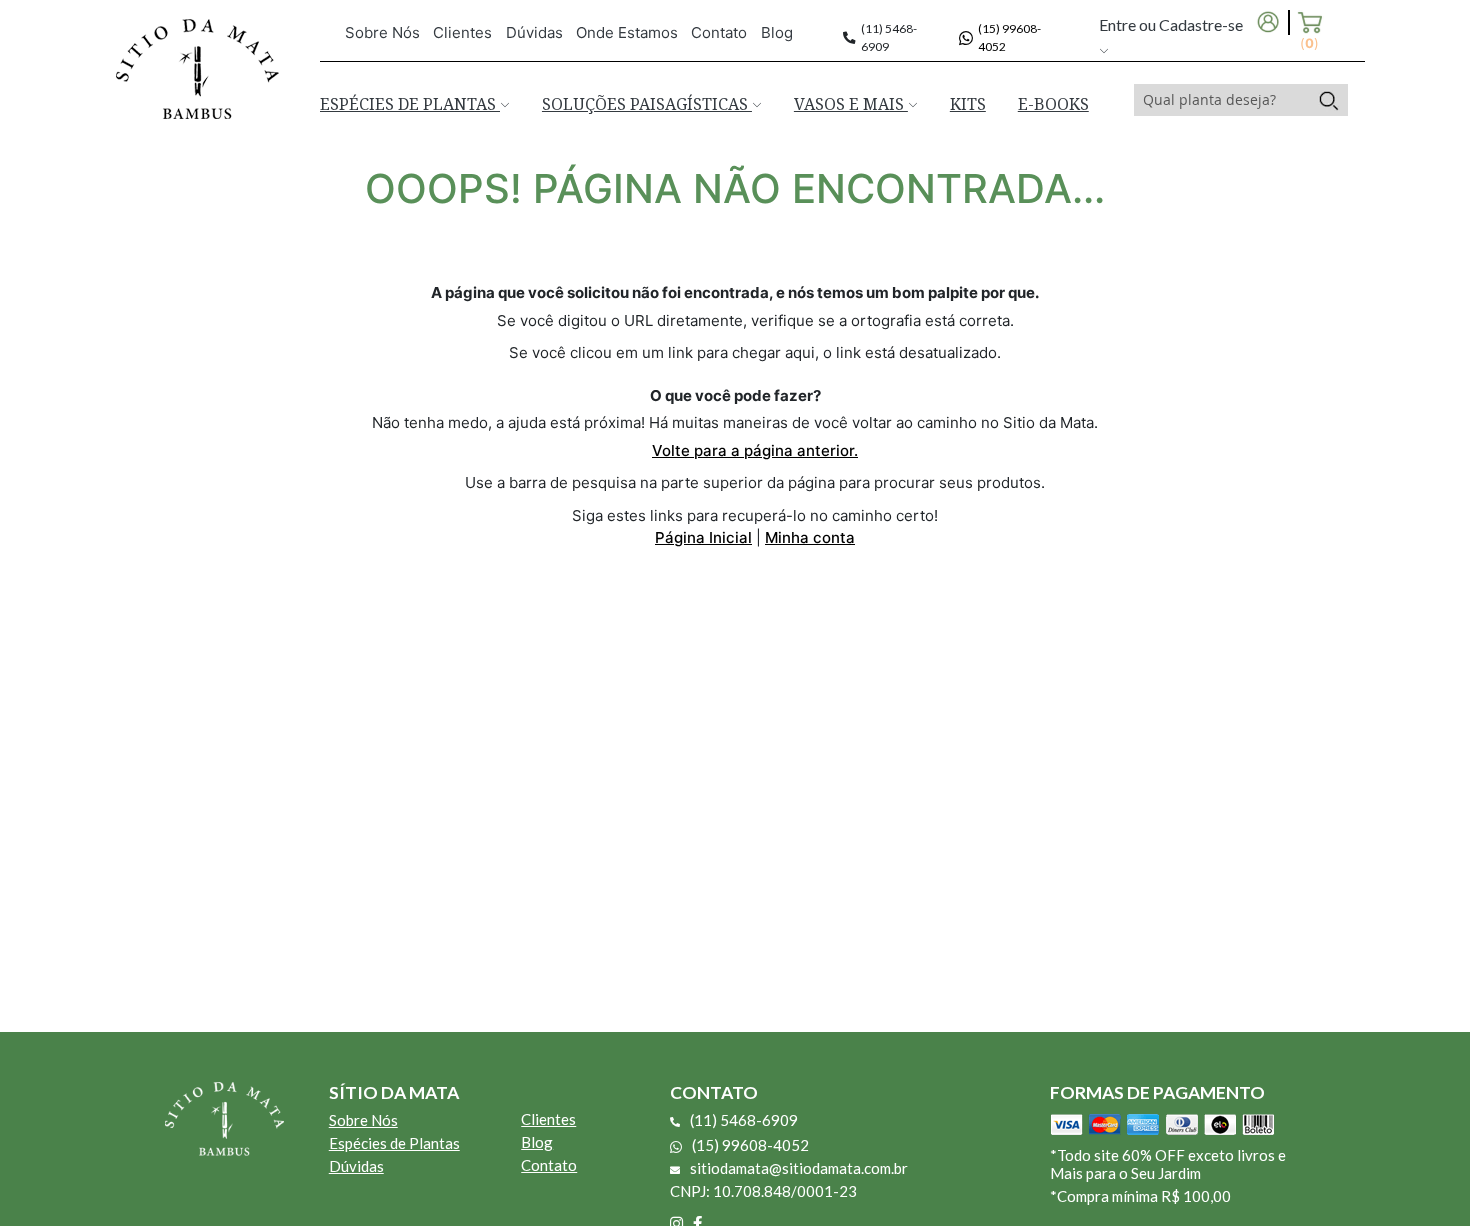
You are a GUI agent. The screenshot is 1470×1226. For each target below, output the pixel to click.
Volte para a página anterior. (755, 450)
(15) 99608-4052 (750, 1145)
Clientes (462, 32)
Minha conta (810, 537)
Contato (719, 32)
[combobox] (1222, 100)
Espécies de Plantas (394, 1143)
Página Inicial (703, 537)
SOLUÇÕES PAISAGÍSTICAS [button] (647, 104)
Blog (777, 32)
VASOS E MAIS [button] (851, 104)
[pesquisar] (1328, 100)
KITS (968, 104)
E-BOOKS (1053, 104)
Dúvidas (534, 32)
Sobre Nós (382, 32)
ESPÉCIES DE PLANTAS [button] (410, 104)
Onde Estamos (627, 32)
